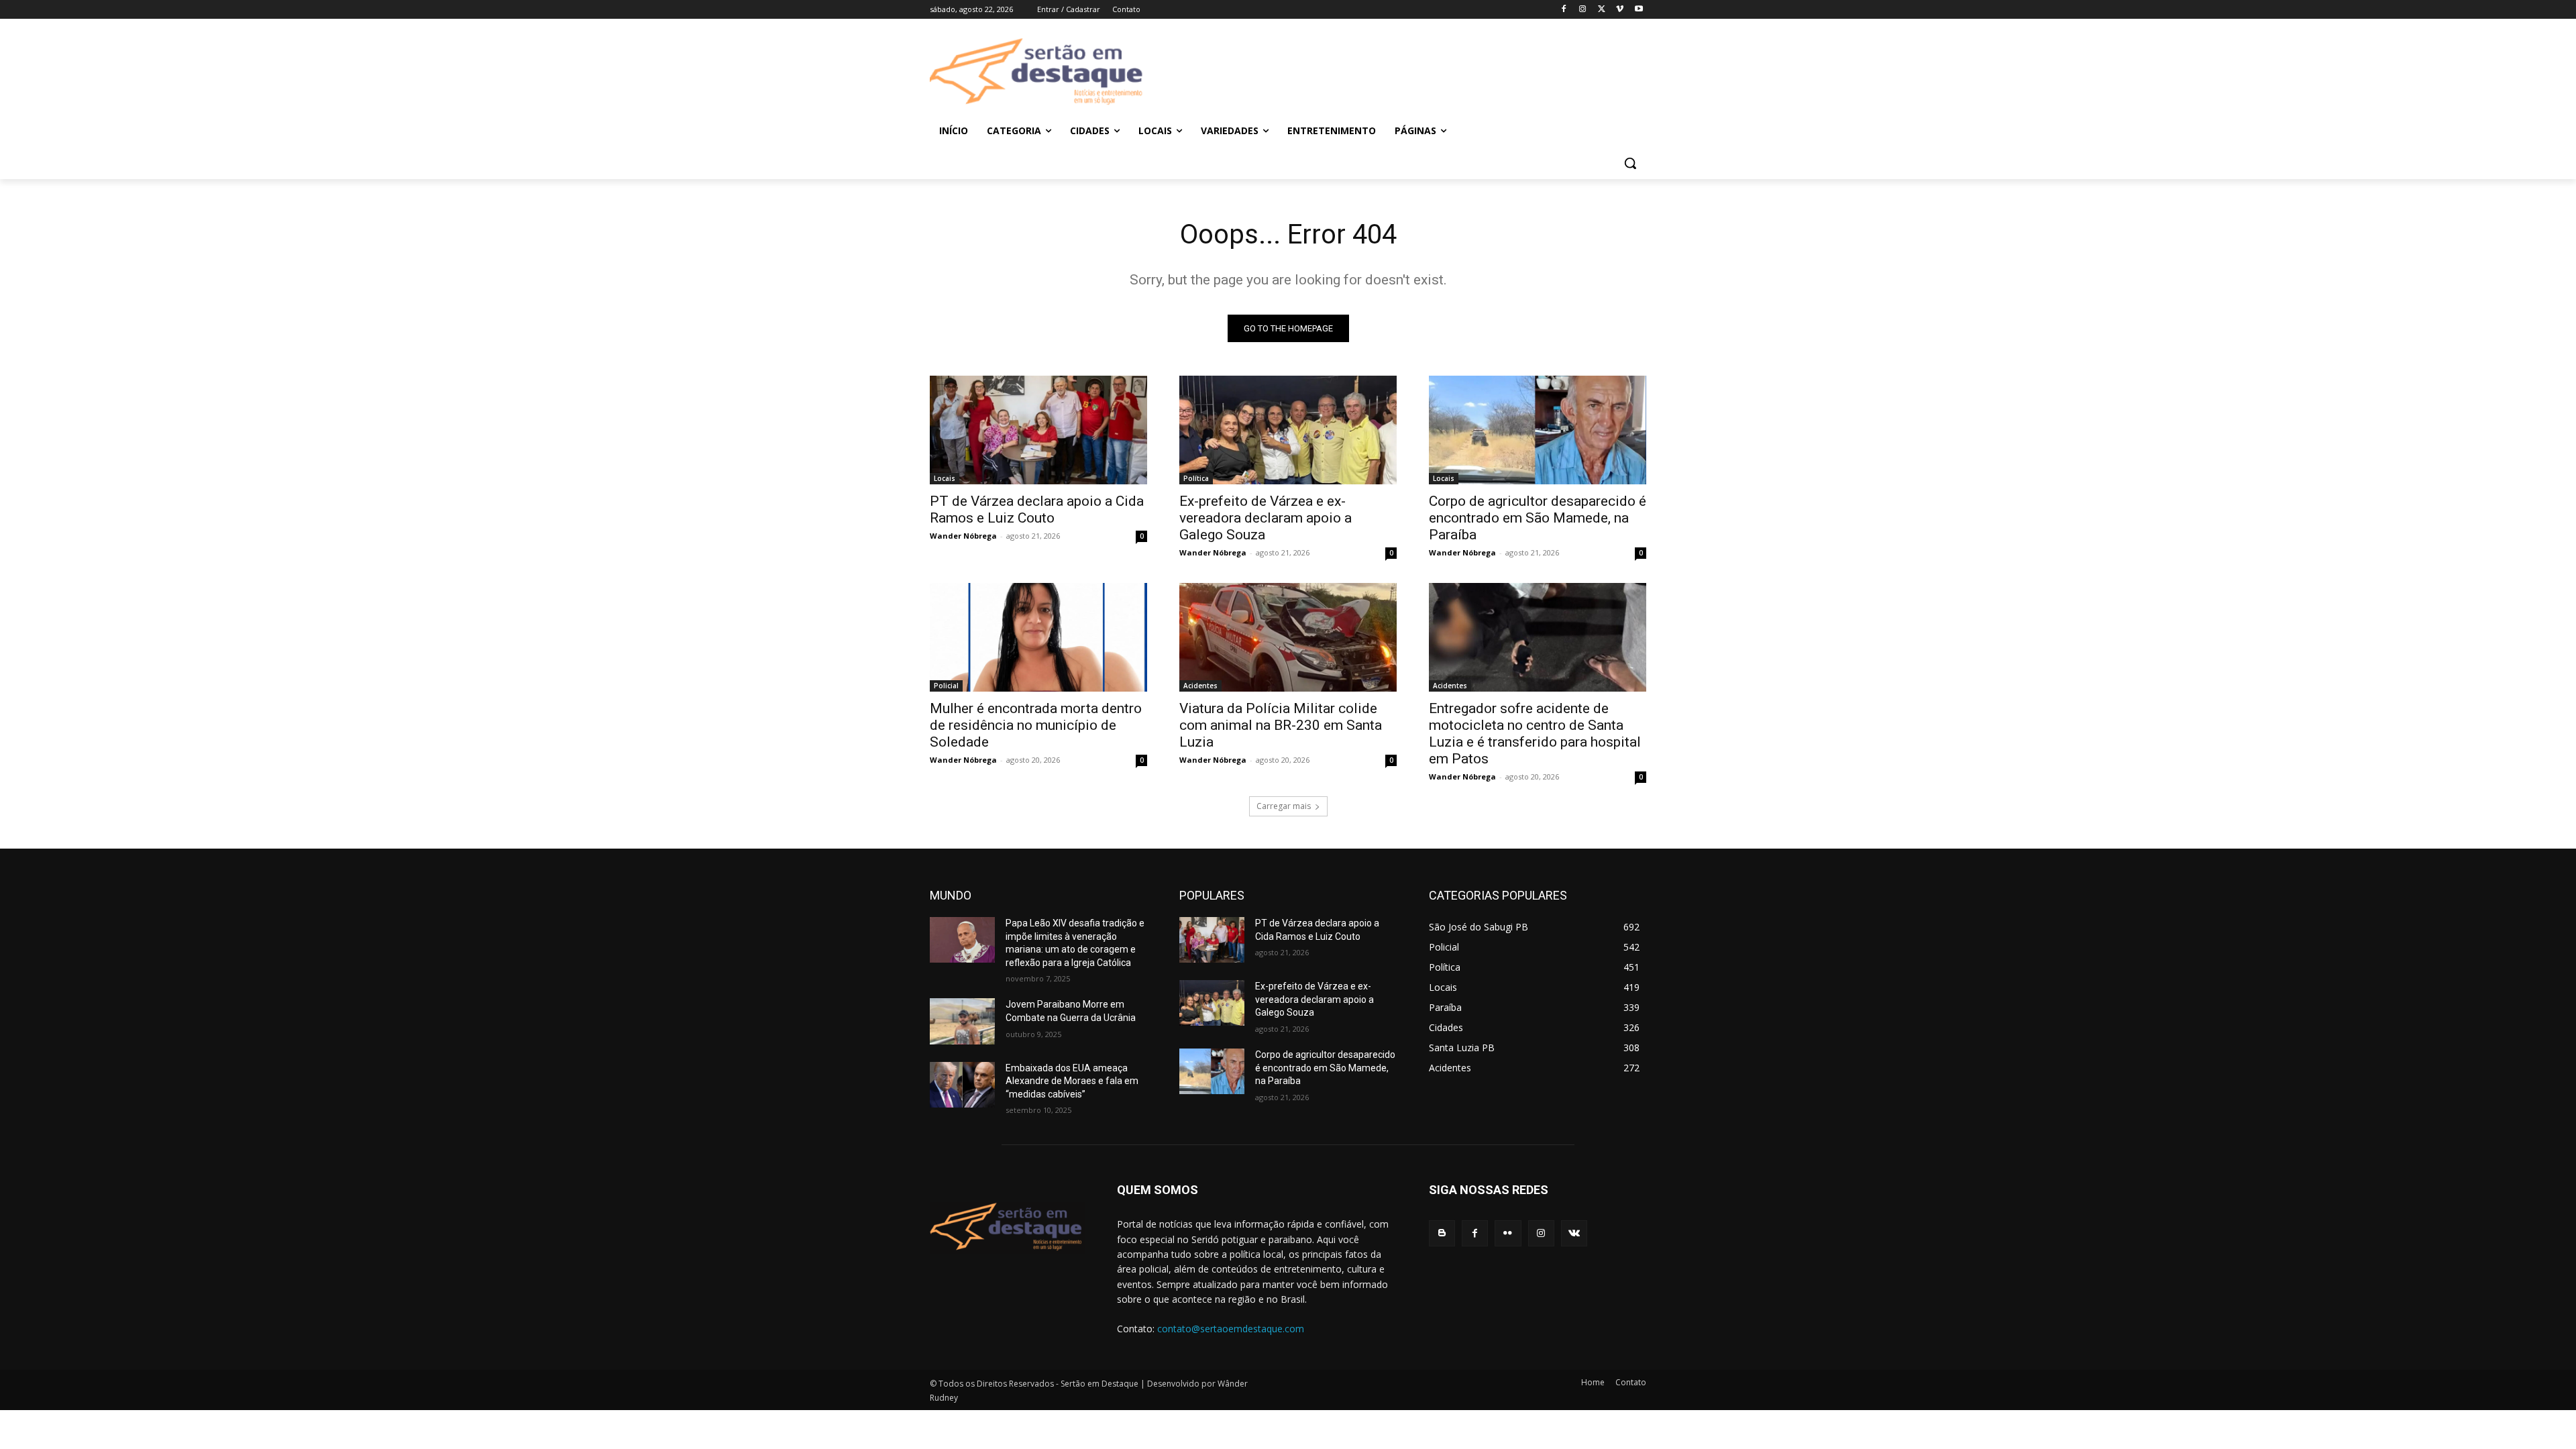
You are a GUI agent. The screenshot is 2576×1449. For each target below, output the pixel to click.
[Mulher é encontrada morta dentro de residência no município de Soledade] (1038, 637)
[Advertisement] (1395, 72)
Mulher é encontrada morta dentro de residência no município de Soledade (1036, 725)
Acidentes (1200, 686)
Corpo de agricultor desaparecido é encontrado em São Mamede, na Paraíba (1538, 518)
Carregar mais (1284, 806)
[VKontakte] (1574, 1233)
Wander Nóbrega (963, 536)
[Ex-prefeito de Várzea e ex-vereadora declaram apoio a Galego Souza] (1288, 430)
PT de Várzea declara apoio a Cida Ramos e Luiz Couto (1037, 509)
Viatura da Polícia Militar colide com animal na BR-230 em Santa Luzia (1281, 725)
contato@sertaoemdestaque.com (1231, 1329)
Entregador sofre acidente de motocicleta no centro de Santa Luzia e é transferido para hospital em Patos (1535, 734)
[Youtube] (1639, 10)
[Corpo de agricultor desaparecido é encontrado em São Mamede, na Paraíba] (1538, 430)
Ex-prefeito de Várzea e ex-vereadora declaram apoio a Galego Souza (1266, 518)
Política (1196, 478)
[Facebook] (1564, 10)
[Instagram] (1583, 10)
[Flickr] (1508, 1233)
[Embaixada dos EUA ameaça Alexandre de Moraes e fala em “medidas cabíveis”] (962, 1085)
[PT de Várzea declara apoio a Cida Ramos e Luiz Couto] (1038, 430)
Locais (945, 478)
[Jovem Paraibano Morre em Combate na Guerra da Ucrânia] (962, 1021)
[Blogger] (1442, 1233)
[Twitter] (1602, 10)
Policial (946, 686)
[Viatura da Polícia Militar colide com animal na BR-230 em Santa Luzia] (1288, 637)
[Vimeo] (1620, 10)
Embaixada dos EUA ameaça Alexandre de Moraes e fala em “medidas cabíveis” (1072, 1081)
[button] (1630, 163)
